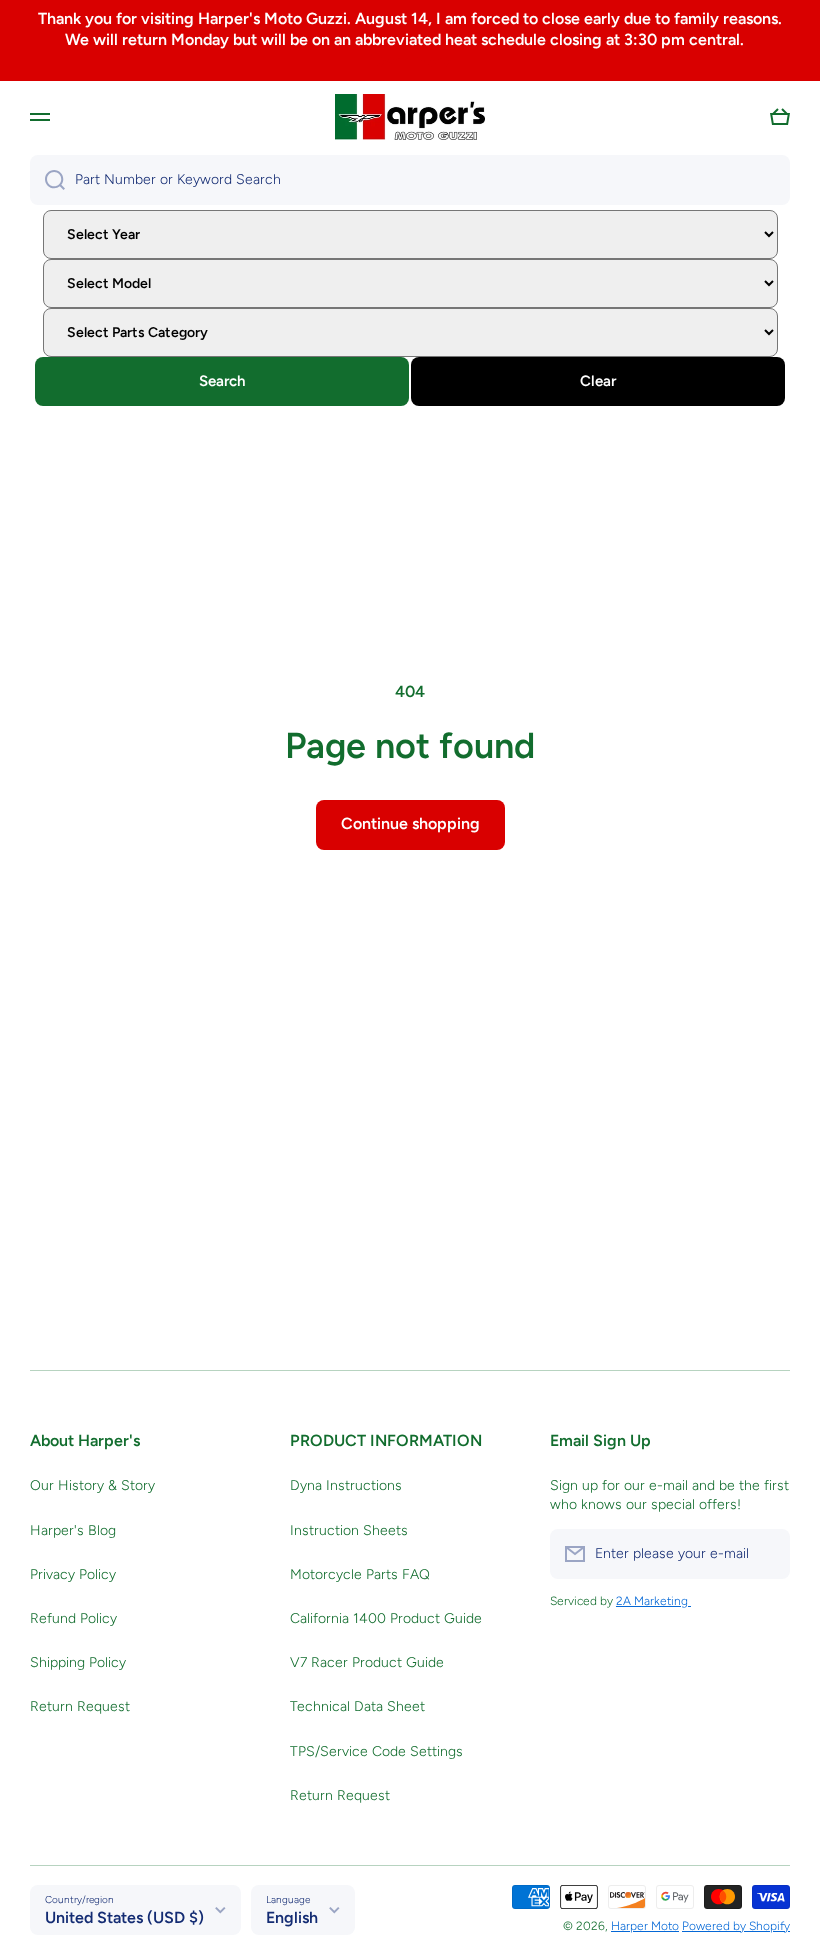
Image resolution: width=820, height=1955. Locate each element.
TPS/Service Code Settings (376, 1751)
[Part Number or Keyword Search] (47, 180)
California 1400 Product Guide (386, 1618)
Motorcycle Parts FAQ (360, 1574)
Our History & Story (92, 1485)
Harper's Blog (73, 1530)
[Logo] (410, 117)
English (292, 1917)
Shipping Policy (78, 1662)
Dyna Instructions (346, 1485)
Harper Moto (645, 1926)
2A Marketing (653, 1601)
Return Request (80, 1706)
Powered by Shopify (736, 1926)
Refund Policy (73, 1618)
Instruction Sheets (349, 1530)
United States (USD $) (124, 1917)
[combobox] (410, 180)
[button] (780, 117)
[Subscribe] (765, 1554)
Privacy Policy (73, 1574)
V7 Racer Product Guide (367, 1662)
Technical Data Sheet (357, 1706)
